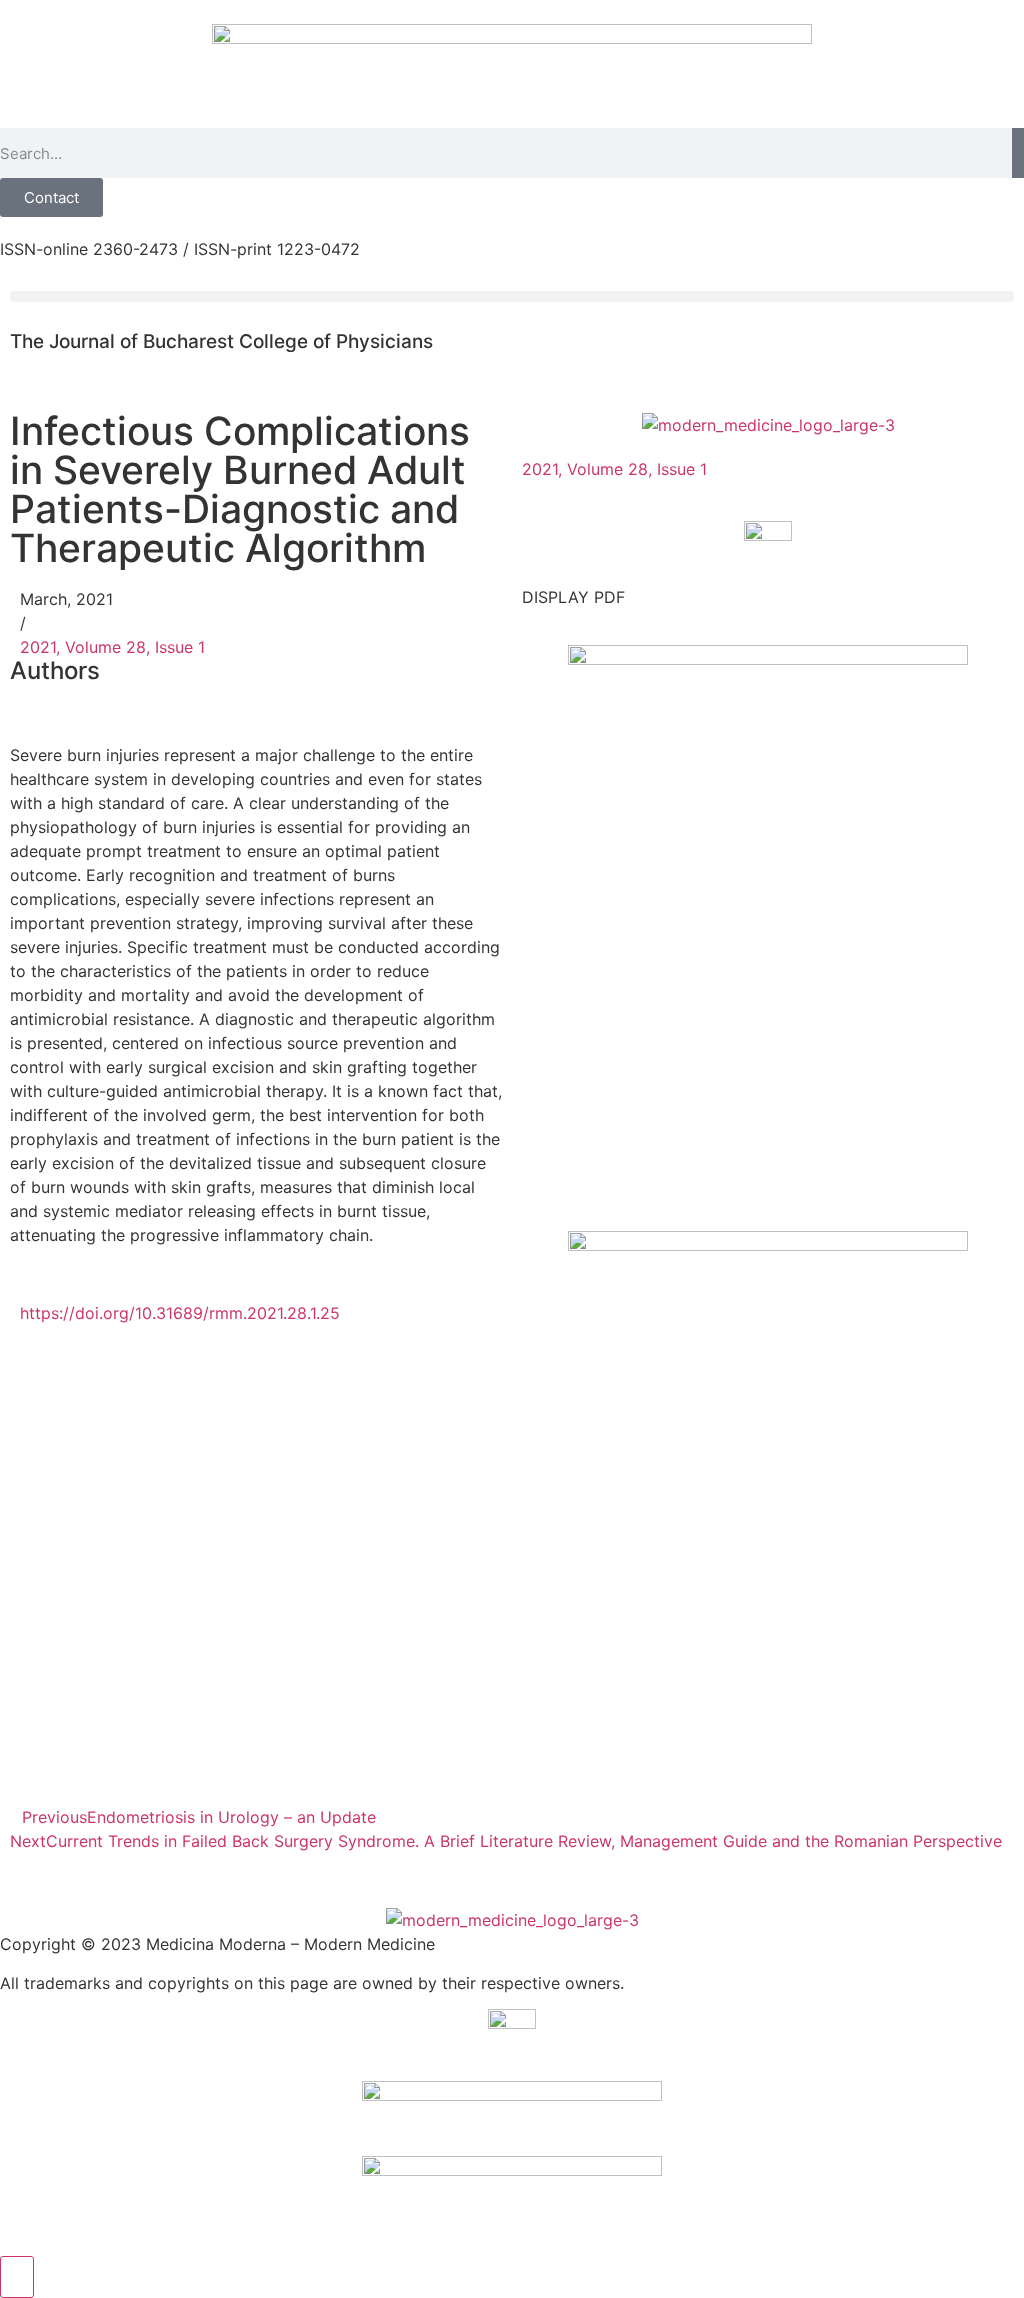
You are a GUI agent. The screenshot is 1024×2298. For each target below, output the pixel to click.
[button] (512, 296)
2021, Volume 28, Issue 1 (112, 647)
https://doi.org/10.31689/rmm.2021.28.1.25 (180, 1313)
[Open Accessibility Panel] (17, 2277)
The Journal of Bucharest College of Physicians (221, 341)
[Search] (1018, 153)
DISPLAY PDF (573, 597)
